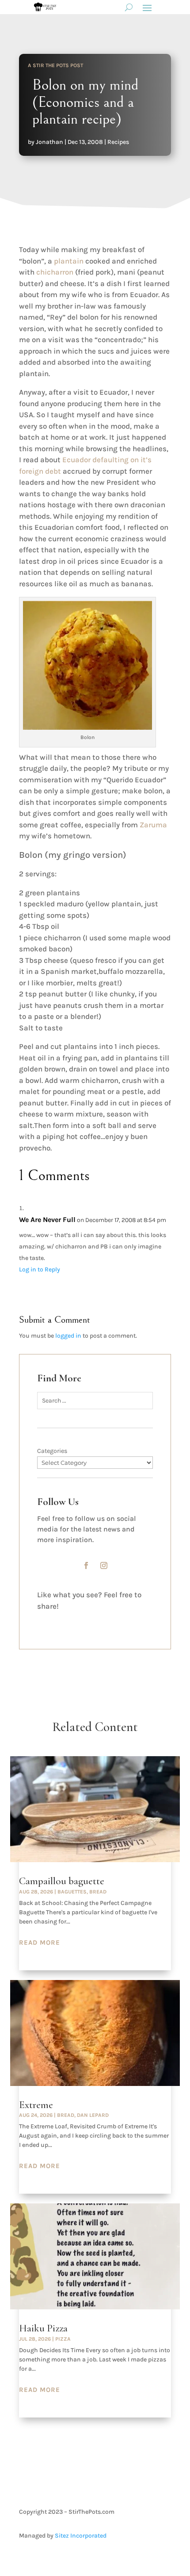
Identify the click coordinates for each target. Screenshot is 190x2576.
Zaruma (153, 825)
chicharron (55, 272)
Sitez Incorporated (81, 2536)
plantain (69, 261)
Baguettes (72, 1892)
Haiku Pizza (43, 2328)
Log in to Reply (40, 1269)
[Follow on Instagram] (104, 1565)
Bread (98, 1892)
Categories (52, 1451)
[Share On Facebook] (49, 1619)
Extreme (36, 2105)
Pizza (63, 2339)
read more (40, 1942)
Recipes (118, 142)
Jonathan (49, 142)
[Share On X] (79, 1619)
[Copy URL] (137, 1619)
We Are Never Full (47, 1220)
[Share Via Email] (107, 1619)
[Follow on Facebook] (86, 1565)
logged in (68, 1336)
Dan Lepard (93, 2115)
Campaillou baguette (62, 1881)
